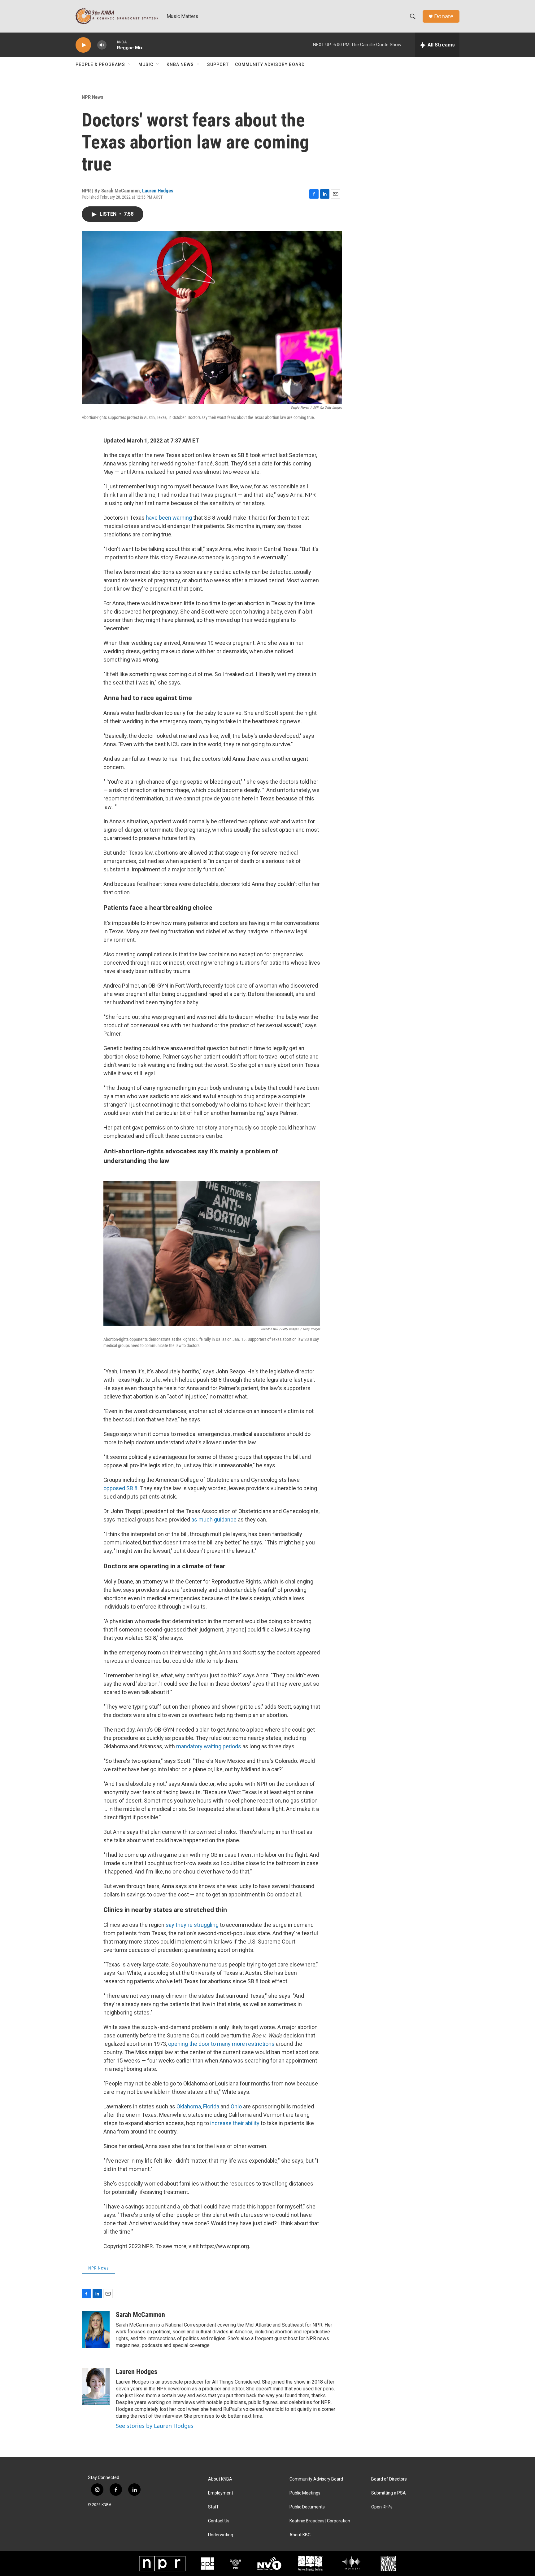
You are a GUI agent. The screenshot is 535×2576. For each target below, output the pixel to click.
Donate (444, 16)
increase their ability (235, 2123)
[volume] (102, 45)
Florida (211, 2106)
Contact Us (219, 2521)
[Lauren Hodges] (96, 2386)
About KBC (300, 2535)
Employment (221, 2493)
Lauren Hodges (158, 191)
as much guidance (215, 1519)
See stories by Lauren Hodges (155, 2426)
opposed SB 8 (120, 1488)
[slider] (112, 45)
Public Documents (307, 2507)
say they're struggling (192, 1925)
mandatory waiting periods (209, 1746)
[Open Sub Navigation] (130, 64)
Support (218, 64)
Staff (213, 2507)
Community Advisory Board (270, 64)
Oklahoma (189, 2106)
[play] (83, 45)
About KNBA (220, 2479)
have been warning (169, 518)
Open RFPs (382, 2507)
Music (146, 64)
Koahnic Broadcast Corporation (320, 2521)
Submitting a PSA (389, 2493)
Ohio (236, 2106)
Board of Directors (389, 2479)
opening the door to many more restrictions (221, 2044)
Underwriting (221, 2535)
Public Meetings (305, 2493)
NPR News (93, 97)
